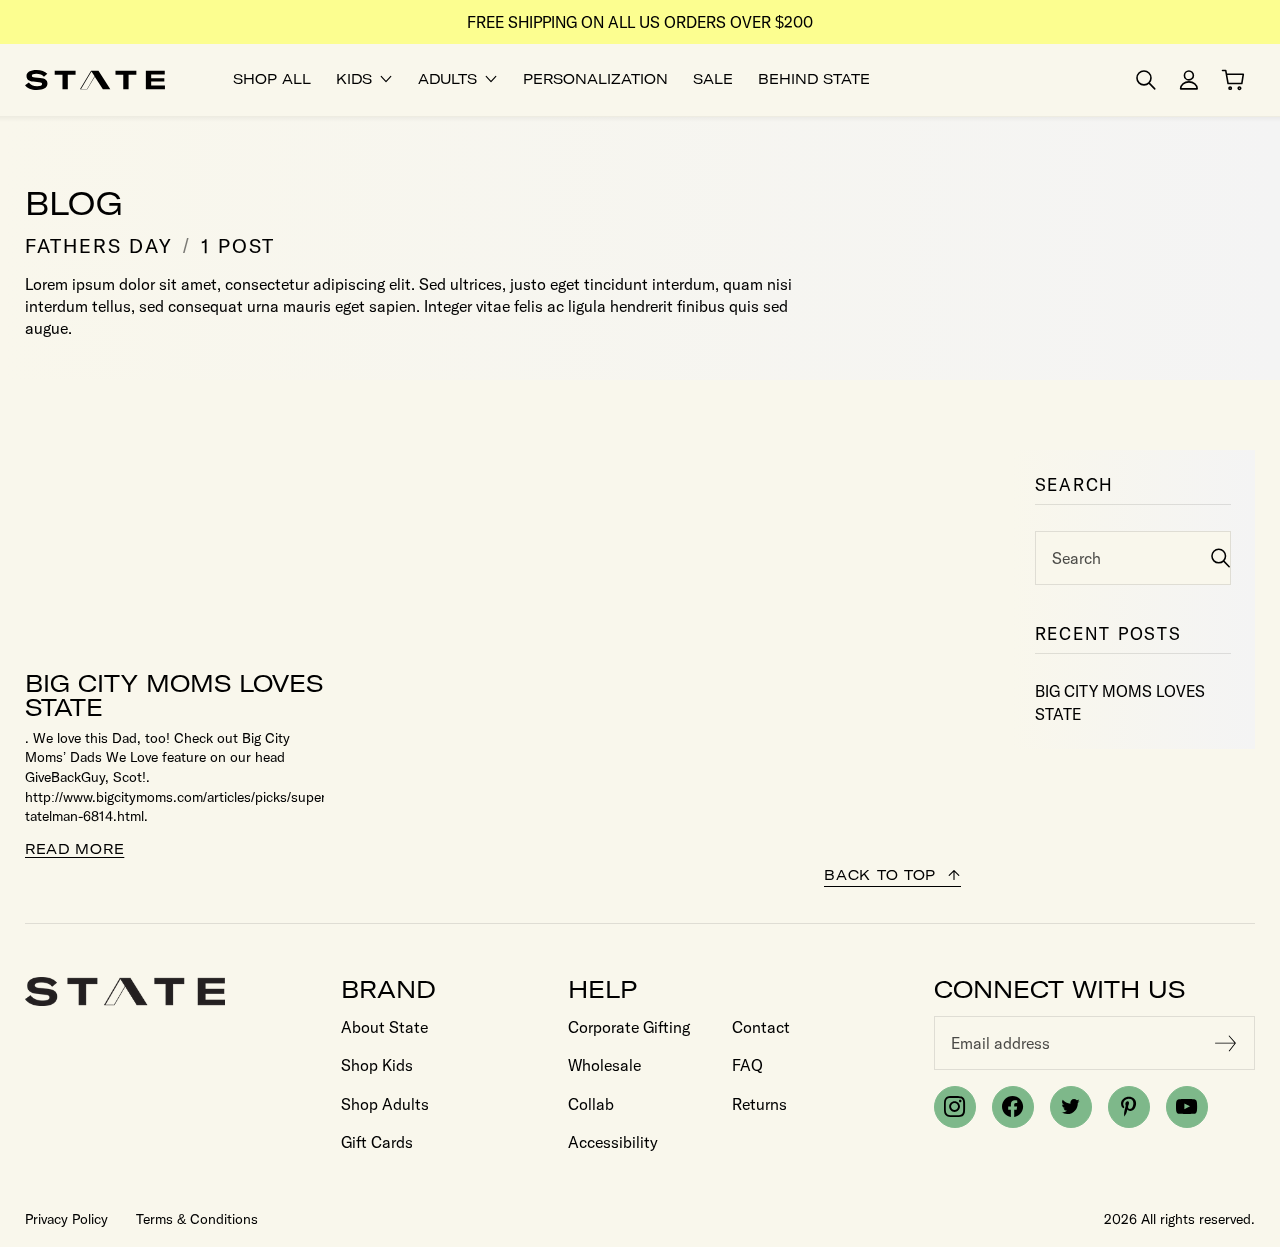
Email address (1000, 1043)
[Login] (1189, 80)
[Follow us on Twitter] (1071, 1107)
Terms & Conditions (197, 1219)
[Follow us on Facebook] (1013, 1107)
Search (1076, 558)
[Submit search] (1220, 557)
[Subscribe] (1226, 1043)
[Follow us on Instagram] (955, 1107)
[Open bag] (1233, 80)
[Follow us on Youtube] (1187, 1107)
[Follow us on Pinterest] (1129, 1107)
